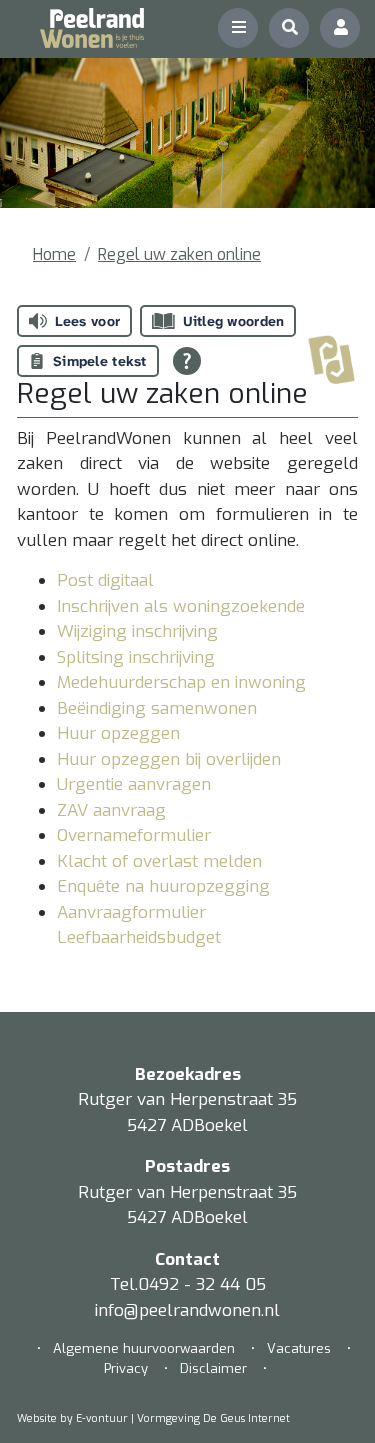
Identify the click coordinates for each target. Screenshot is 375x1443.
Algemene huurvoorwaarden (146, 1348)
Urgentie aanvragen (134, 784)
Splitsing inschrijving (136, 657)
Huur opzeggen (118, 733)
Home (54, 254)
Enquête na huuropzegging (163, 886)
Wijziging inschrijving (137, 631)
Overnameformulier (134, 835)
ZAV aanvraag (111, 810)
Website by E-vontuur (72, 1418)
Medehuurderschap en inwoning (181, 682)
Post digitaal (105, 580)
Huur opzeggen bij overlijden (169, 759)
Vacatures (299, 1348)
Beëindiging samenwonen (157, 708)
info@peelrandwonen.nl (187, 1310)
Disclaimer (213, 1368)
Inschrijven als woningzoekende (181, 606)
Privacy (126, 1368)
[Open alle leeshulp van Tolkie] (187, 361)
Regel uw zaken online (179, 254)
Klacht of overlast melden (159, 861)
